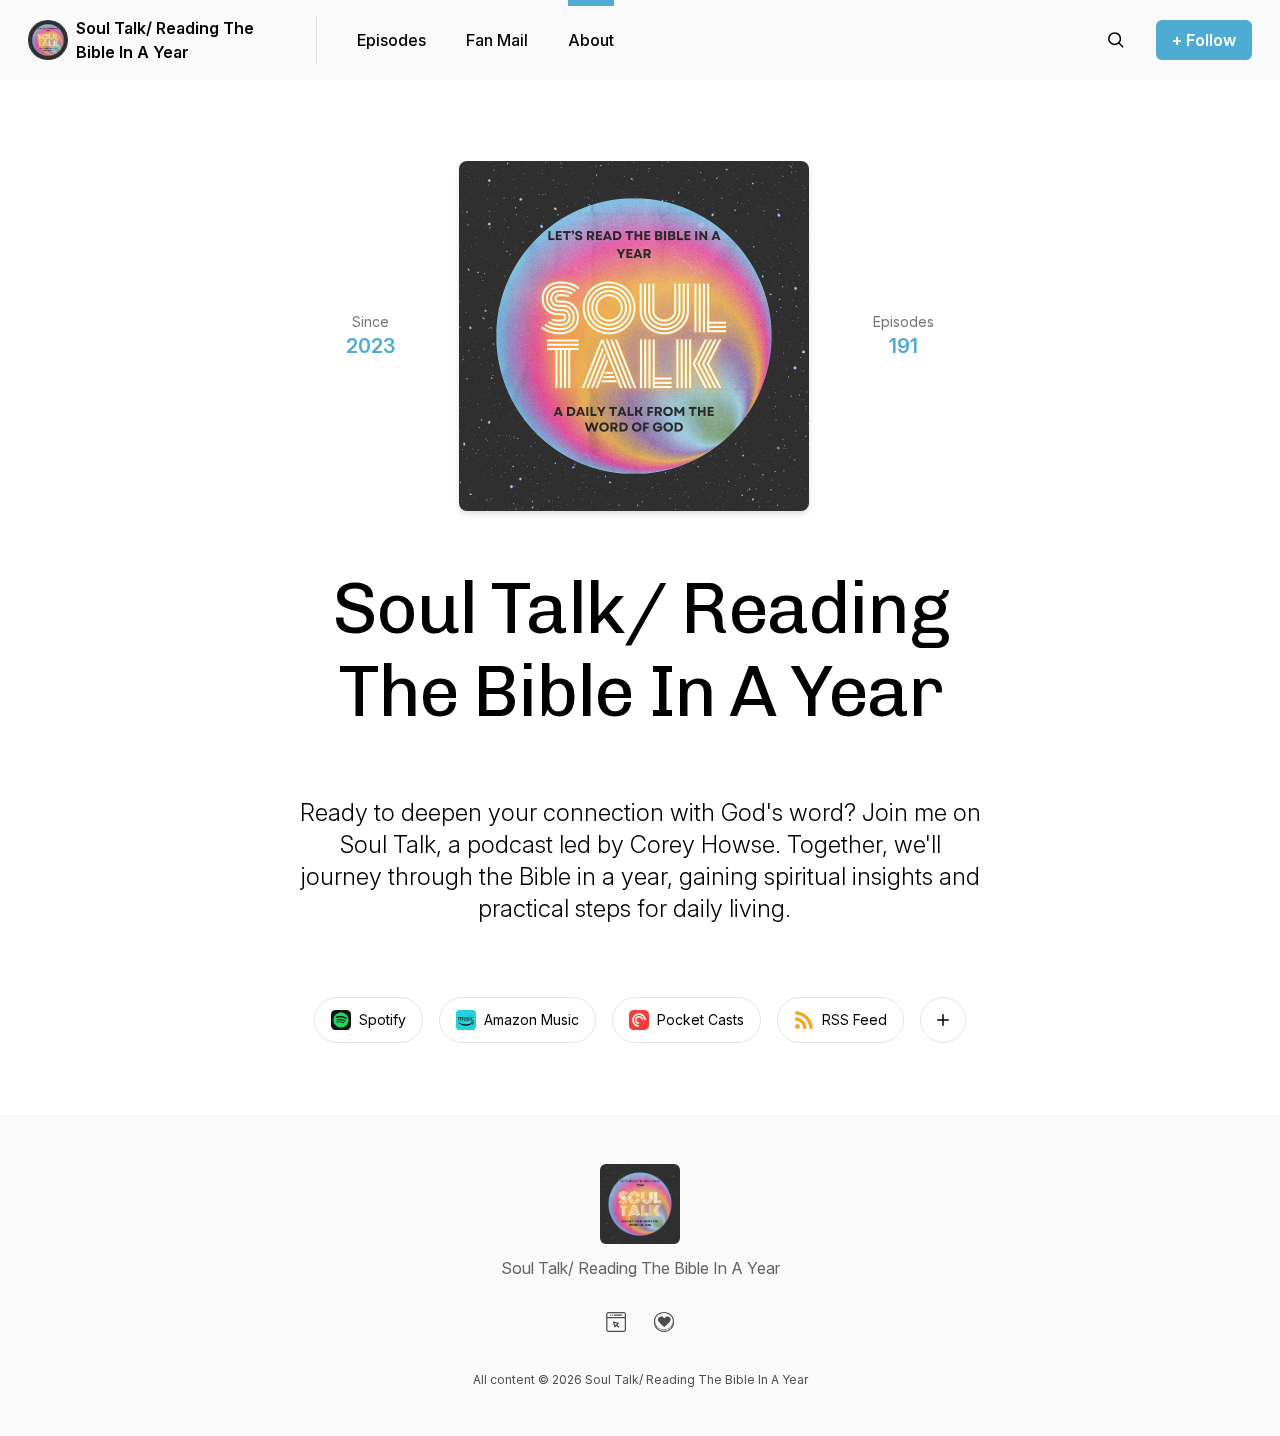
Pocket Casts (700, 1019)
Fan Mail (497, 40)
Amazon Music (531, 1019)
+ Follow (1204, 40)
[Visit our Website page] (616, 1322)
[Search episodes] (1116, 40)
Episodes (391, 40)
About (591, 40)
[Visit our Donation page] (664, 1322)
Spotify (382, 1019)
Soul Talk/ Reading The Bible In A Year (165, 40)
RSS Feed (854, 1019)
